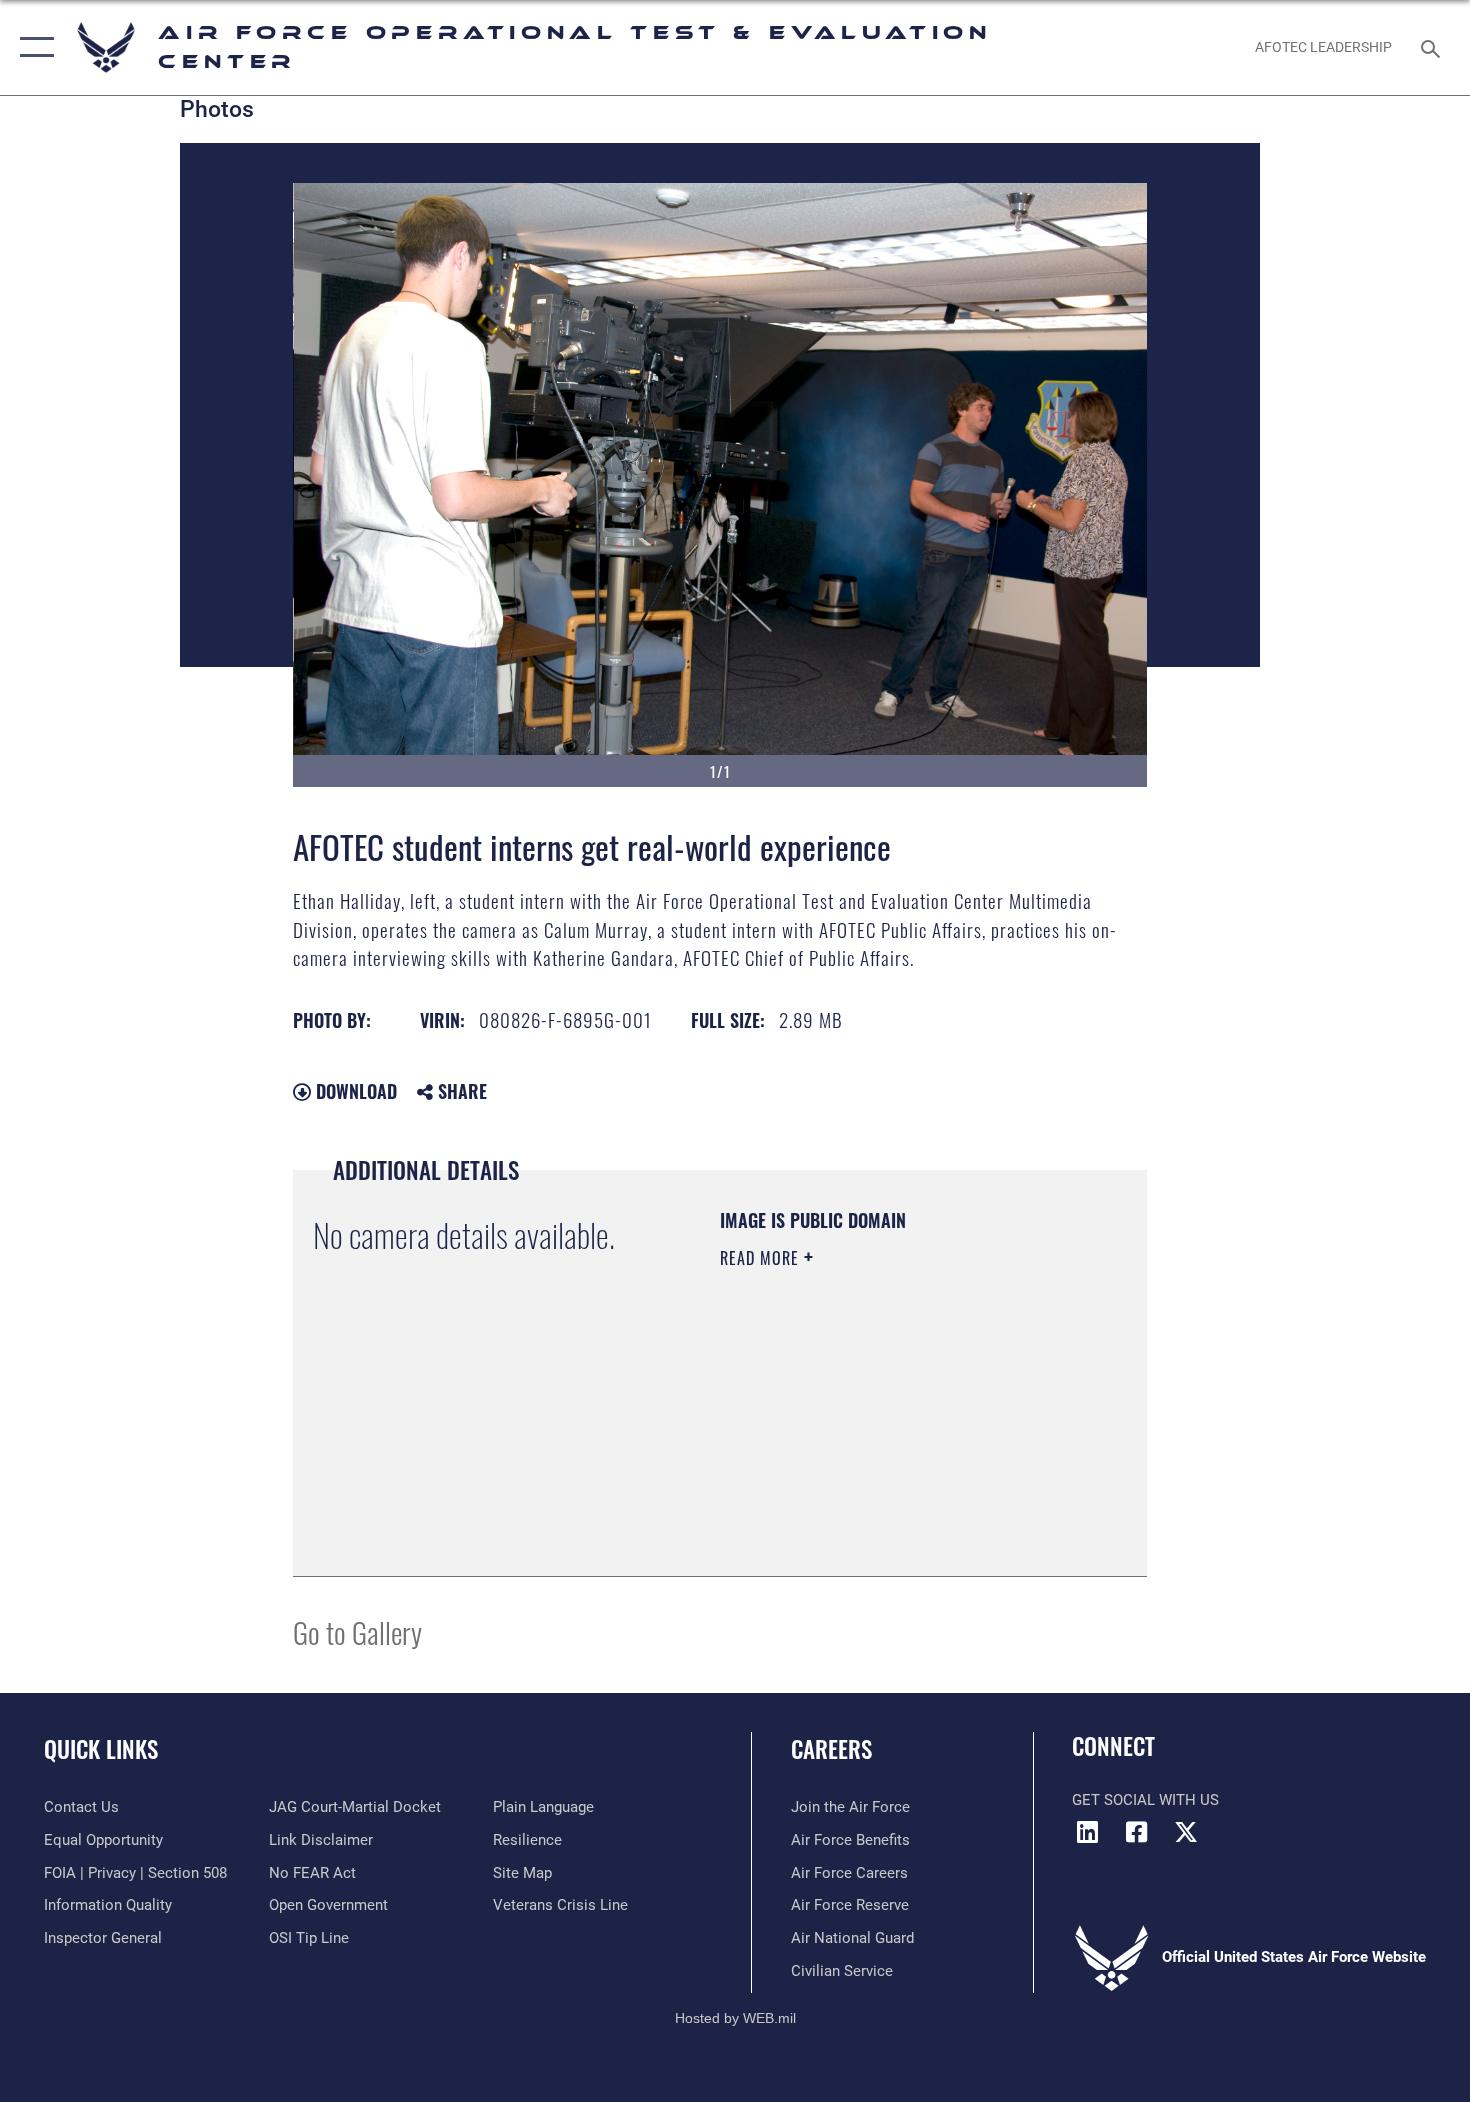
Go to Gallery (357, 1631)
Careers (831, 1749)
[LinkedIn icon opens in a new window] (1087, 1832)
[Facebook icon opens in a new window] (1137, 1832)
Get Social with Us (1145, 1800)
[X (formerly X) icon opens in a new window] (1186, 1832)
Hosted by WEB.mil (735, 2018)
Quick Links (101, 1749)
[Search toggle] (1433, 47)
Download (354, 1091)
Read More (762, 1258)
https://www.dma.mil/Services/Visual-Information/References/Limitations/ (841, 1455)
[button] (32, 47)
